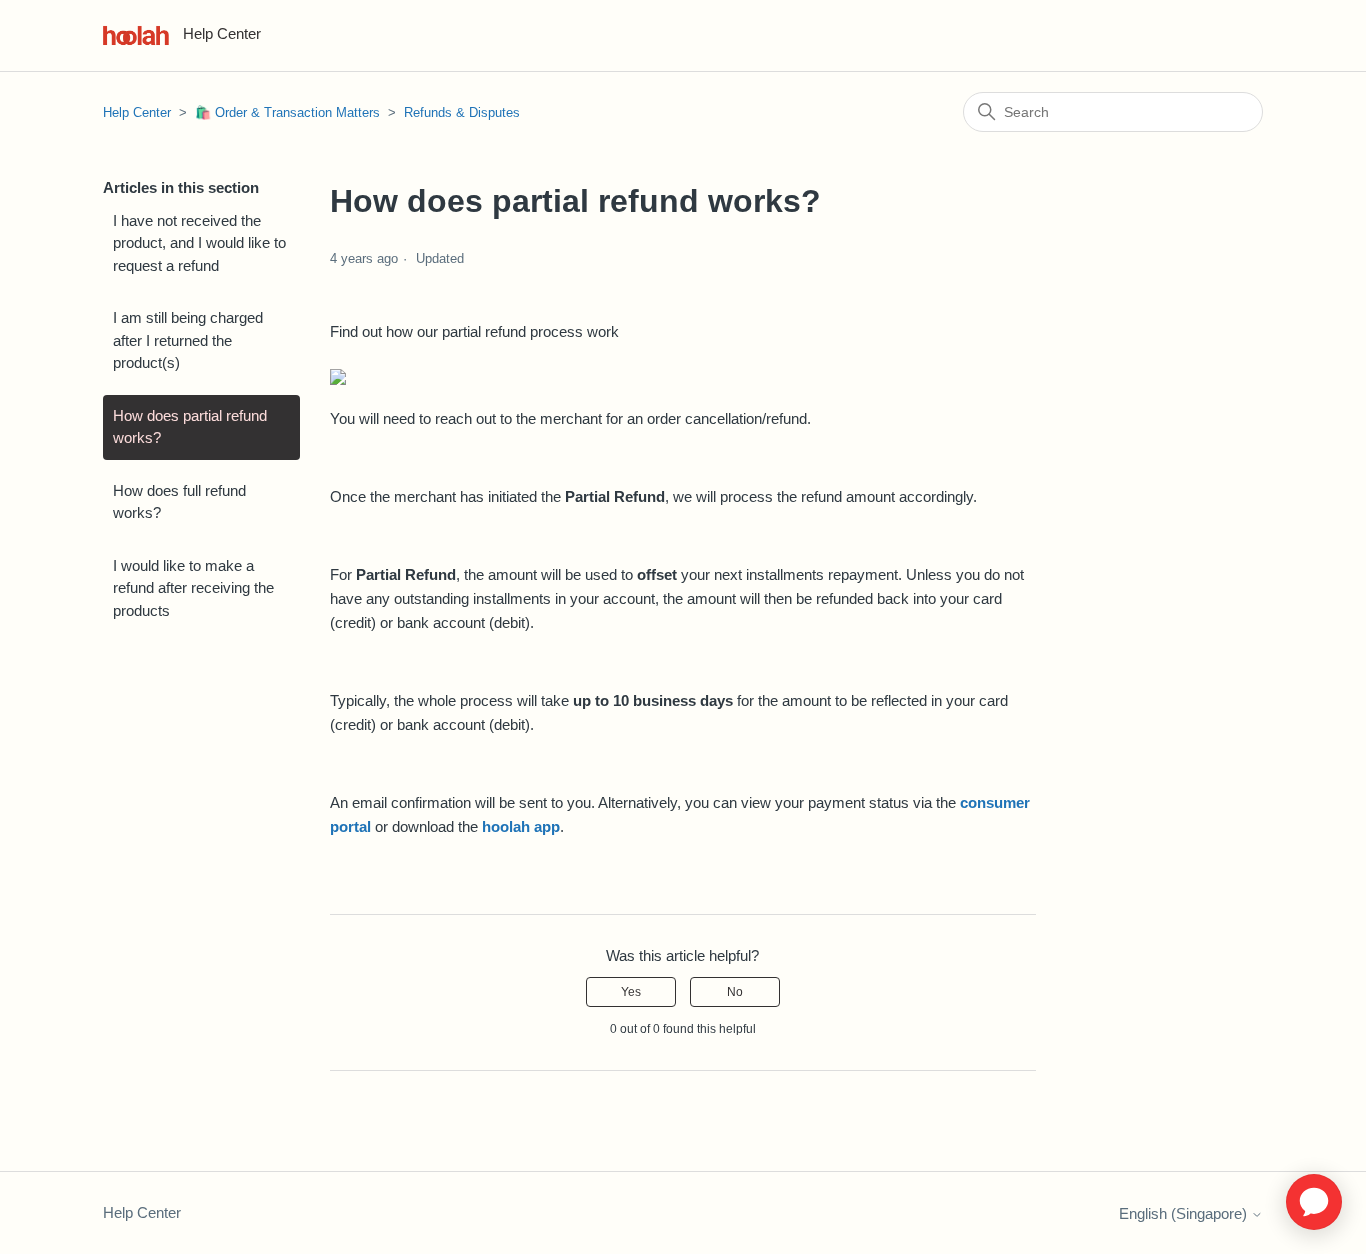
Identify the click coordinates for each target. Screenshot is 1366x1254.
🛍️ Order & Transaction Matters (287, 112)
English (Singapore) (1185, 1213)
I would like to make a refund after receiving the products (193, 588)
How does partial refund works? (190, 427)
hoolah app (521, 826)
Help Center (137, 112)
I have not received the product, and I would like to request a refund (199, 243)
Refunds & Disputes (462, 112)
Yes (631, 992)
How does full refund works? (179, 502)
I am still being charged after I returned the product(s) (188, 340)
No (735, 992)
